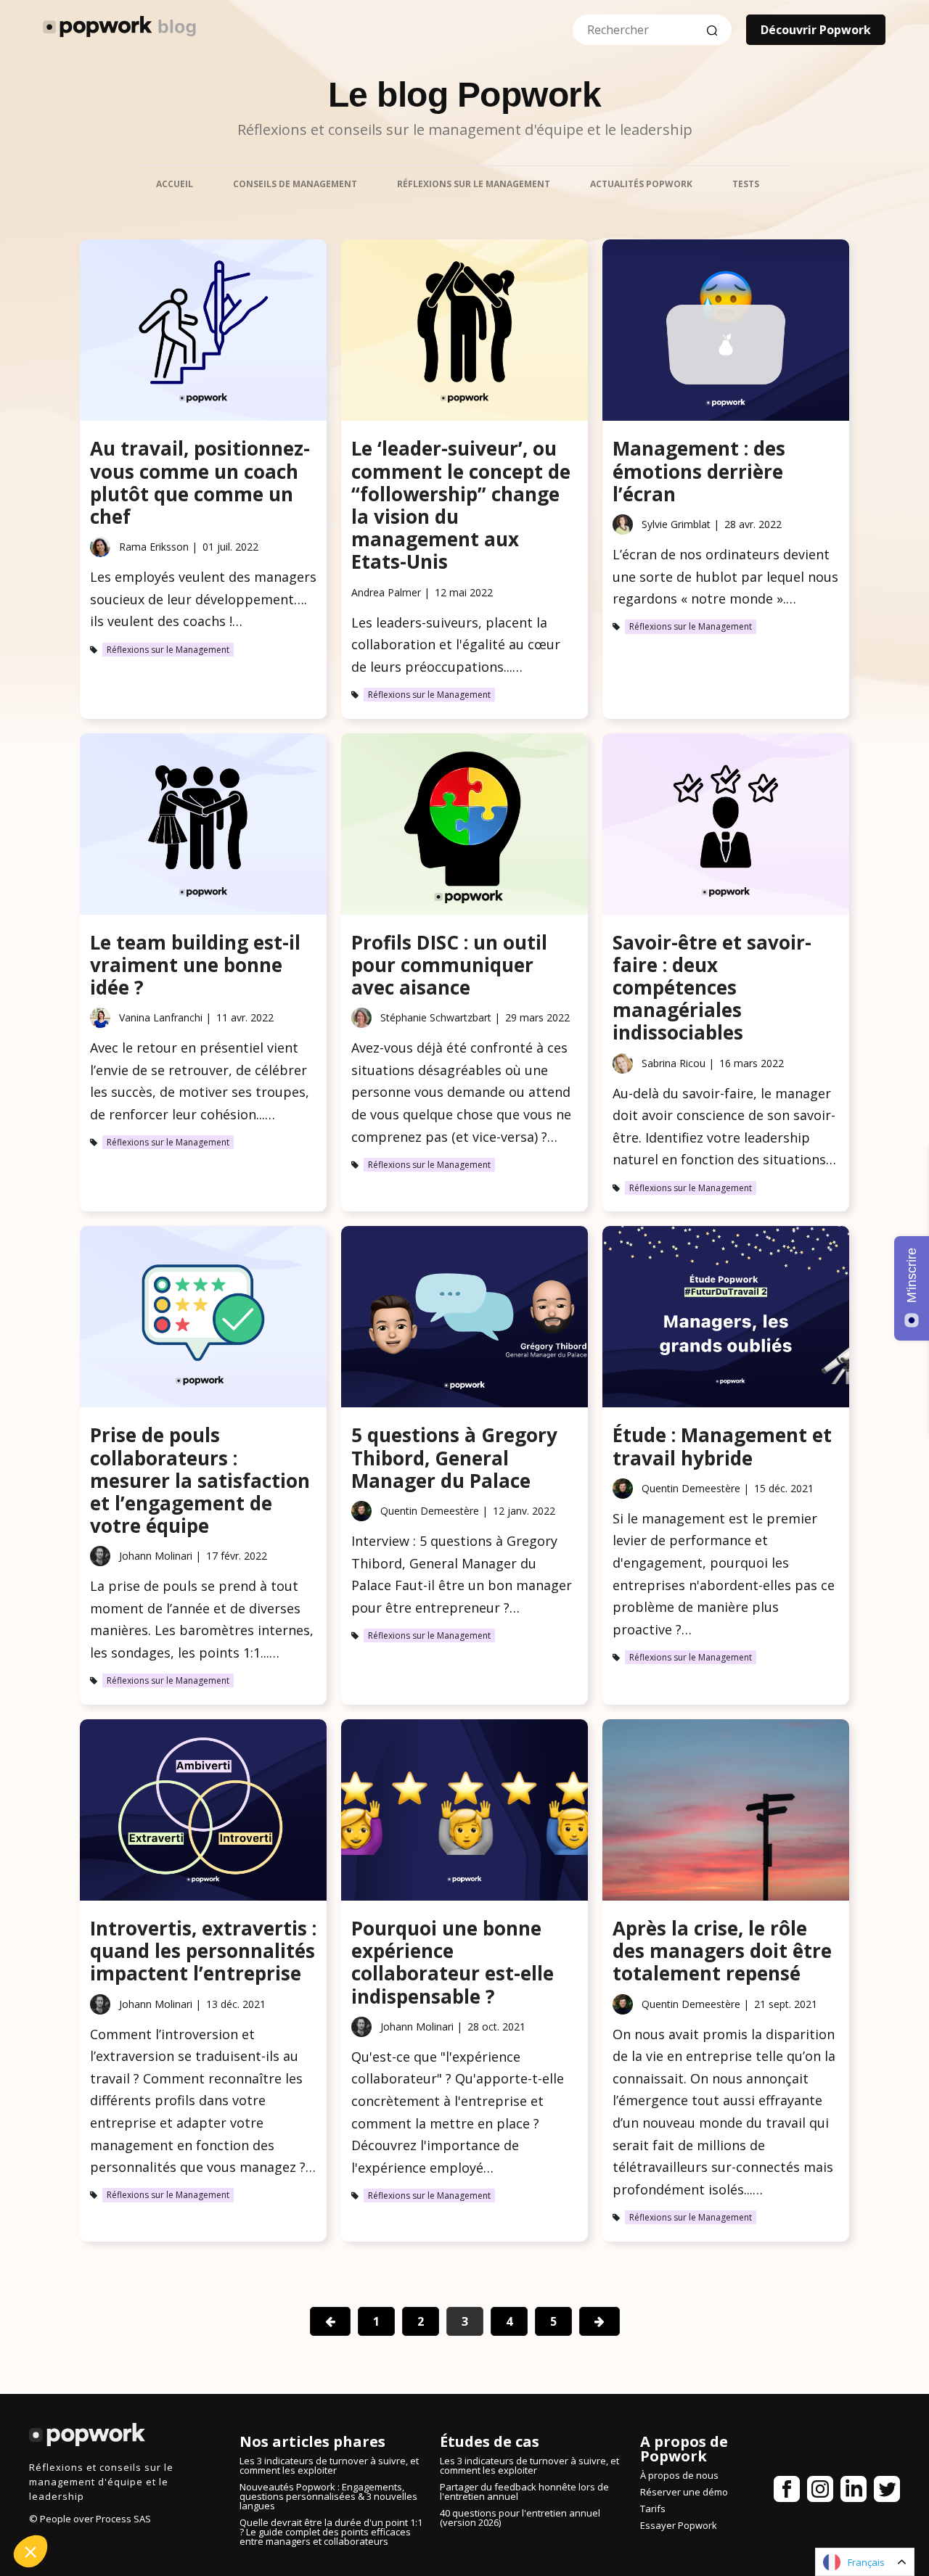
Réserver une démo (684, 2492)
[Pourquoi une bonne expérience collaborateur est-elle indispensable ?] (464, 1813)
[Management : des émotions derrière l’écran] (726, 333)
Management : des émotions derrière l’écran (699, 471)
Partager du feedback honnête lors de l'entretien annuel (524, 2491)
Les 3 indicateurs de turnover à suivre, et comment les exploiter (329, 2465)
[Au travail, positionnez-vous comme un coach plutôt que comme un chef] (203, 333)
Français (866, 2562)
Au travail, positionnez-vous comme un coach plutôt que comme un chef (200, 482)
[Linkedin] (854, 2492)
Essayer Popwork (679, 2525)
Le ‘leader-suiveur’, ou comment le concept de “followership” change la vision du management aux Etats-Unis (461, 505)
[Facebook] (787, 2492)
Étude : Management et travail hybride (722, 1446)
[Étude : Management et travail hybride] (726, 1320)
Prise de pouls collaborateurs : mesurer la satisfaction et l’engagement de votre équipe (200, 1480)
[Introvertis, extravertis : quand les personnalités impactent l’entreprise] (203, 1813)
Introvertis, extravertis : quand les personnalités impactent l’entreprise (203, 1951)
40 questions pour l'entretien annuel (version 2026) (520, 2518)
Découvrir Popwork (816, 30)
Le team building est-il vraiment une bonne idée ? (195, 965)
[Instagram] (820, 2492)
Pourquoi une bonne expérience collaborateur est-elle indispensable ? (453, 1962)
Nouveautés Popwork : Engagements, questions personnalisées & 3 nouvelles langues (328, 2496)
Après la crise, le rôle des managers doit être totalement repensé (722, 1951)
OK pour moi (243, 2503)
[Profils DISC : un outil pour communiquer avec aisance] (464, 827)
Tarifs (653, 2509)
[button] (30, 2551)
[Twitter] (887, 2492)
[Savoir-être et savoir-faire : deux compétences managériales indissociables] (726, 827)
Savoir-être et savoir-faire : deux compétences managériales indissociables (712, 988)
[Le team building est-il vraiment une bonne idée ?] (203, 827)
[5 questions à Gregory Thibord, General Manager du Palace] (464, 1320)
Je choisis (91, 2503)
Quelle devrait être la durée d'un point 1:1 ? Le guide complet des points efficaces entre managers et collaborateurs (331, 2532)
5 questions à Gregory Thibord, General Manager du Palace (454, 1457)
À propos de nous (679, 2475)
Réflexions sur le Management (168, 650)
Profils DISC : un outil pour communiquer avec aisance (449, 965)
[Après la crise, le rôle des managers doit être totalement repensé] (726, 1813)
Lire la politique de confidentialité (94, 2452)
